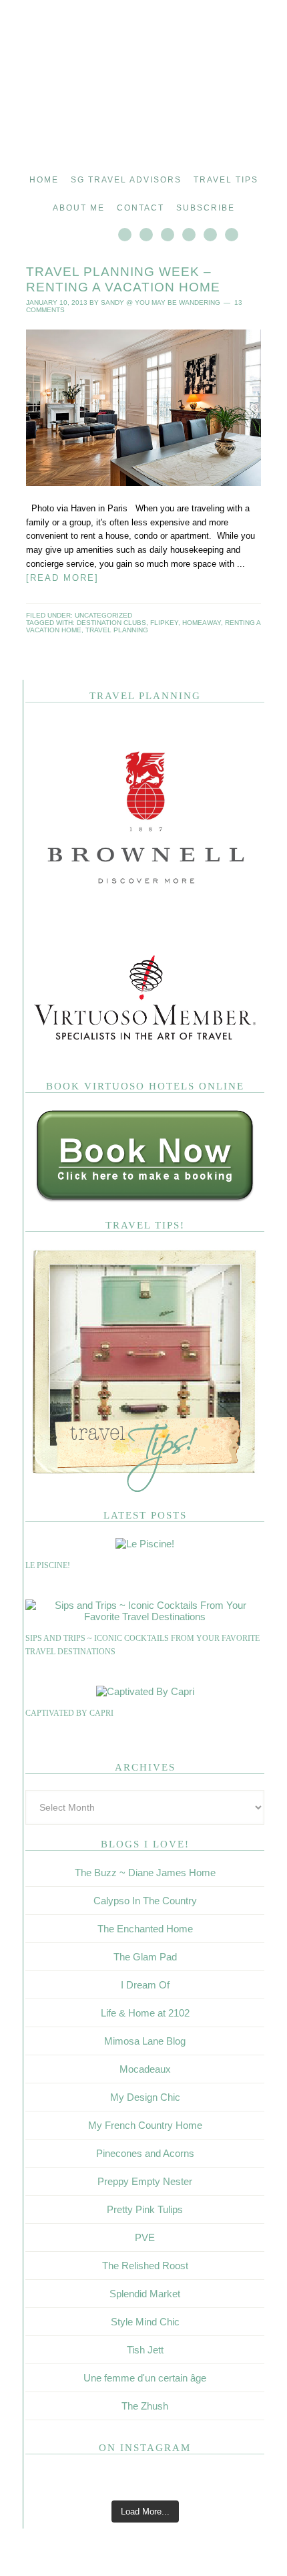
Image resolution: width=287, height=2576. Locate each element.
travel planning (117, 630)
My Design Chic (145, 2097)
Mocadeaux (145, 2069)
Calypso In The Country (145, 1901)
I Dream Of (145, 1985)
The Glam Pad (145, 1957)
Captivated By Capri (69, 1713)
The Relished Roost (145, 2266)
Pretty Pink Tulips (145, 2209)
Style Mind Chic (145, 2322)
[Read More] (62, 578)
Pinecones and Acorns (145, 2153)
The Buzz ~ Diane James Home (145, 1873)
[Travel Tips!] (145, 1490)
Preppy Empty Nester (145, 2181)
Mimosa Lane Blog (145, 2041)
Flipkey (164, 623)
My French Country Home (145, 2125)
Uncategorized (103, 615)
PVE (145, 2237)
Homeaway (202, 623)
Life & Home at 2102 (145, 2013)
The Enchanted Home (145, 1929)
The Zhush (145, 2406)
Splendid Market (145, 2294)
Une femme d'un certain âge (145, 2378)
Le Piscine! (48, 1565)
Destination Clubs (111, 623)
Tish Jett (145, 2350)
